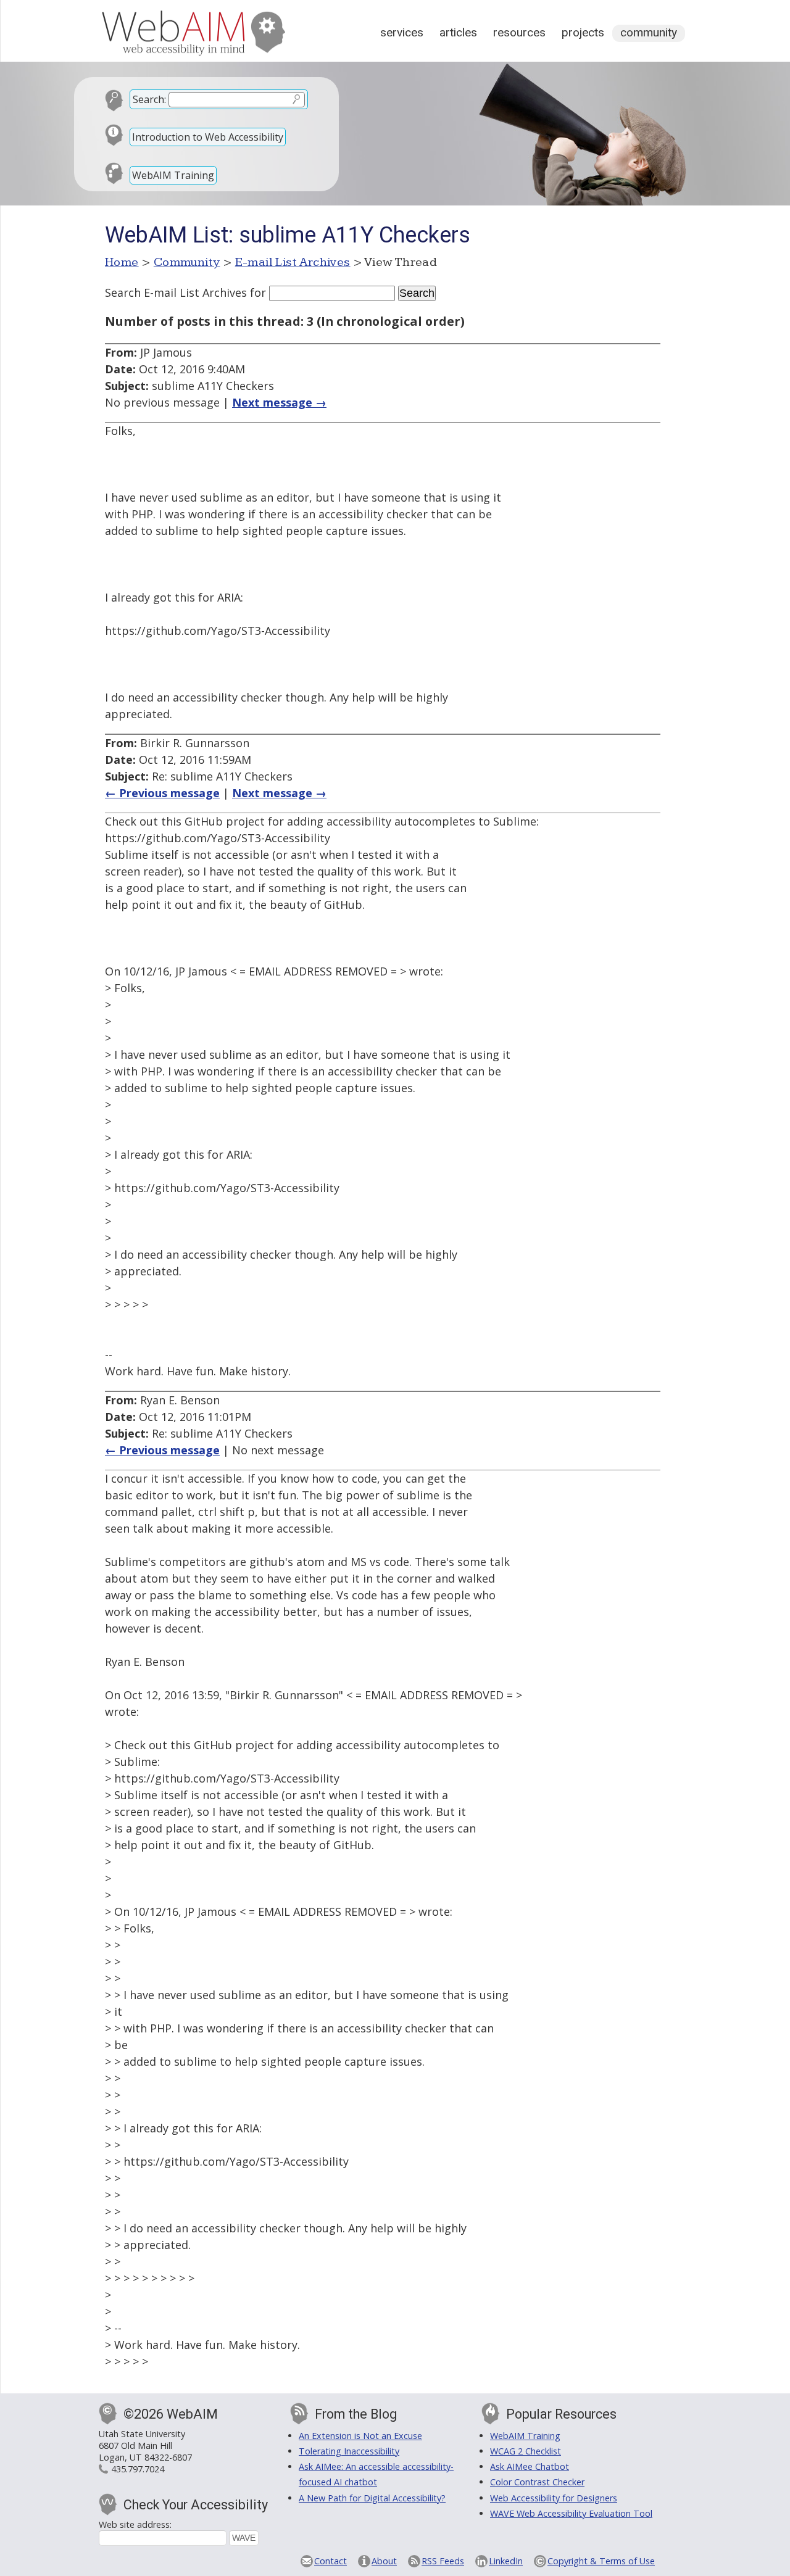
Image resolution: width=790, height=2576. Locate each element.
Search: (149, 99)
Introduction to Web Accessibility (208, 137)
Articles (458, 32)
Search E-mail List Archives (176, 292)
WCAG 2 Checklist (526, 2451)
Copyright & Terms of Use (601, 2561)
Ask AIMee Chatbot (530, 2466)
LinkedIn (506, 2561)
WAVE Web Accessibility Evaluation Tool (571, 2513)
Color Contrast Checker (537, 2482)
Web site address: (135, 2524)
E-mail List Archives (293, 262)
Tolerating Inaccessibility (349, 2451)
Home (122, 262)
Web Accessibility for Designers (554, 2498)
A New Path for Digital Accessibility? (372, 2498)
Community (649, 32)
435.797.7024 (138, 2469)
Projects (583, 32)
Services (402, 32)
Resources (519, 32)
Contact (331, 2561)
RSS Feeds (443, 2561)
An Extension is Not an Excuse (360, 2436)
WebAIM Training (173, 175)
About (384, 2561)
